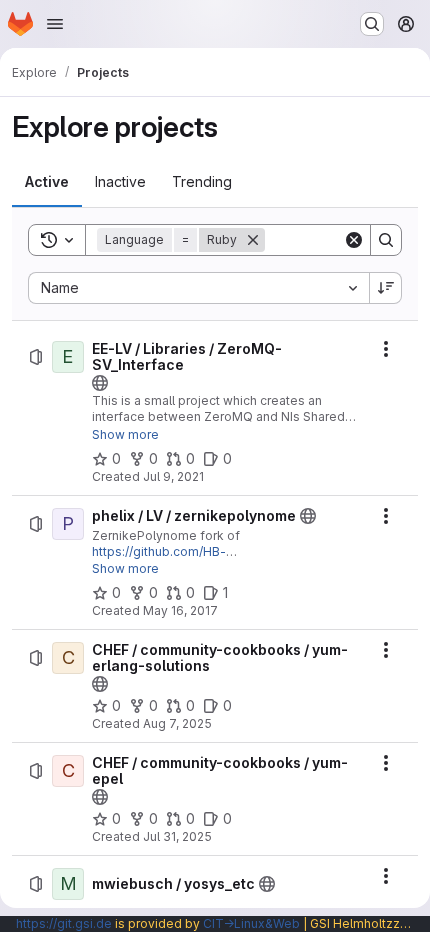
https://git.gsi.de (64, 923)
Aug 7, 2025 (177, 723)
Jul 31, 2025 (177, 836)
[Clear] (354, 240)
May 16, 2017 (180, 610)
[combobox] (198, 288)
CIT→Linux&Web (251, 923)
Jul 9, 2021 (173, 476)
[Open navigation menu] (55, 24)
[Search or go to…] (372, 24)
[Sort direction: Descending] (386, 288)
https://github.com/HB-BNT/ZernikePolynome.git (168, 559)
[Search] (386, 240)
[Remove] (253, 240)
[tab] (47, 182)
